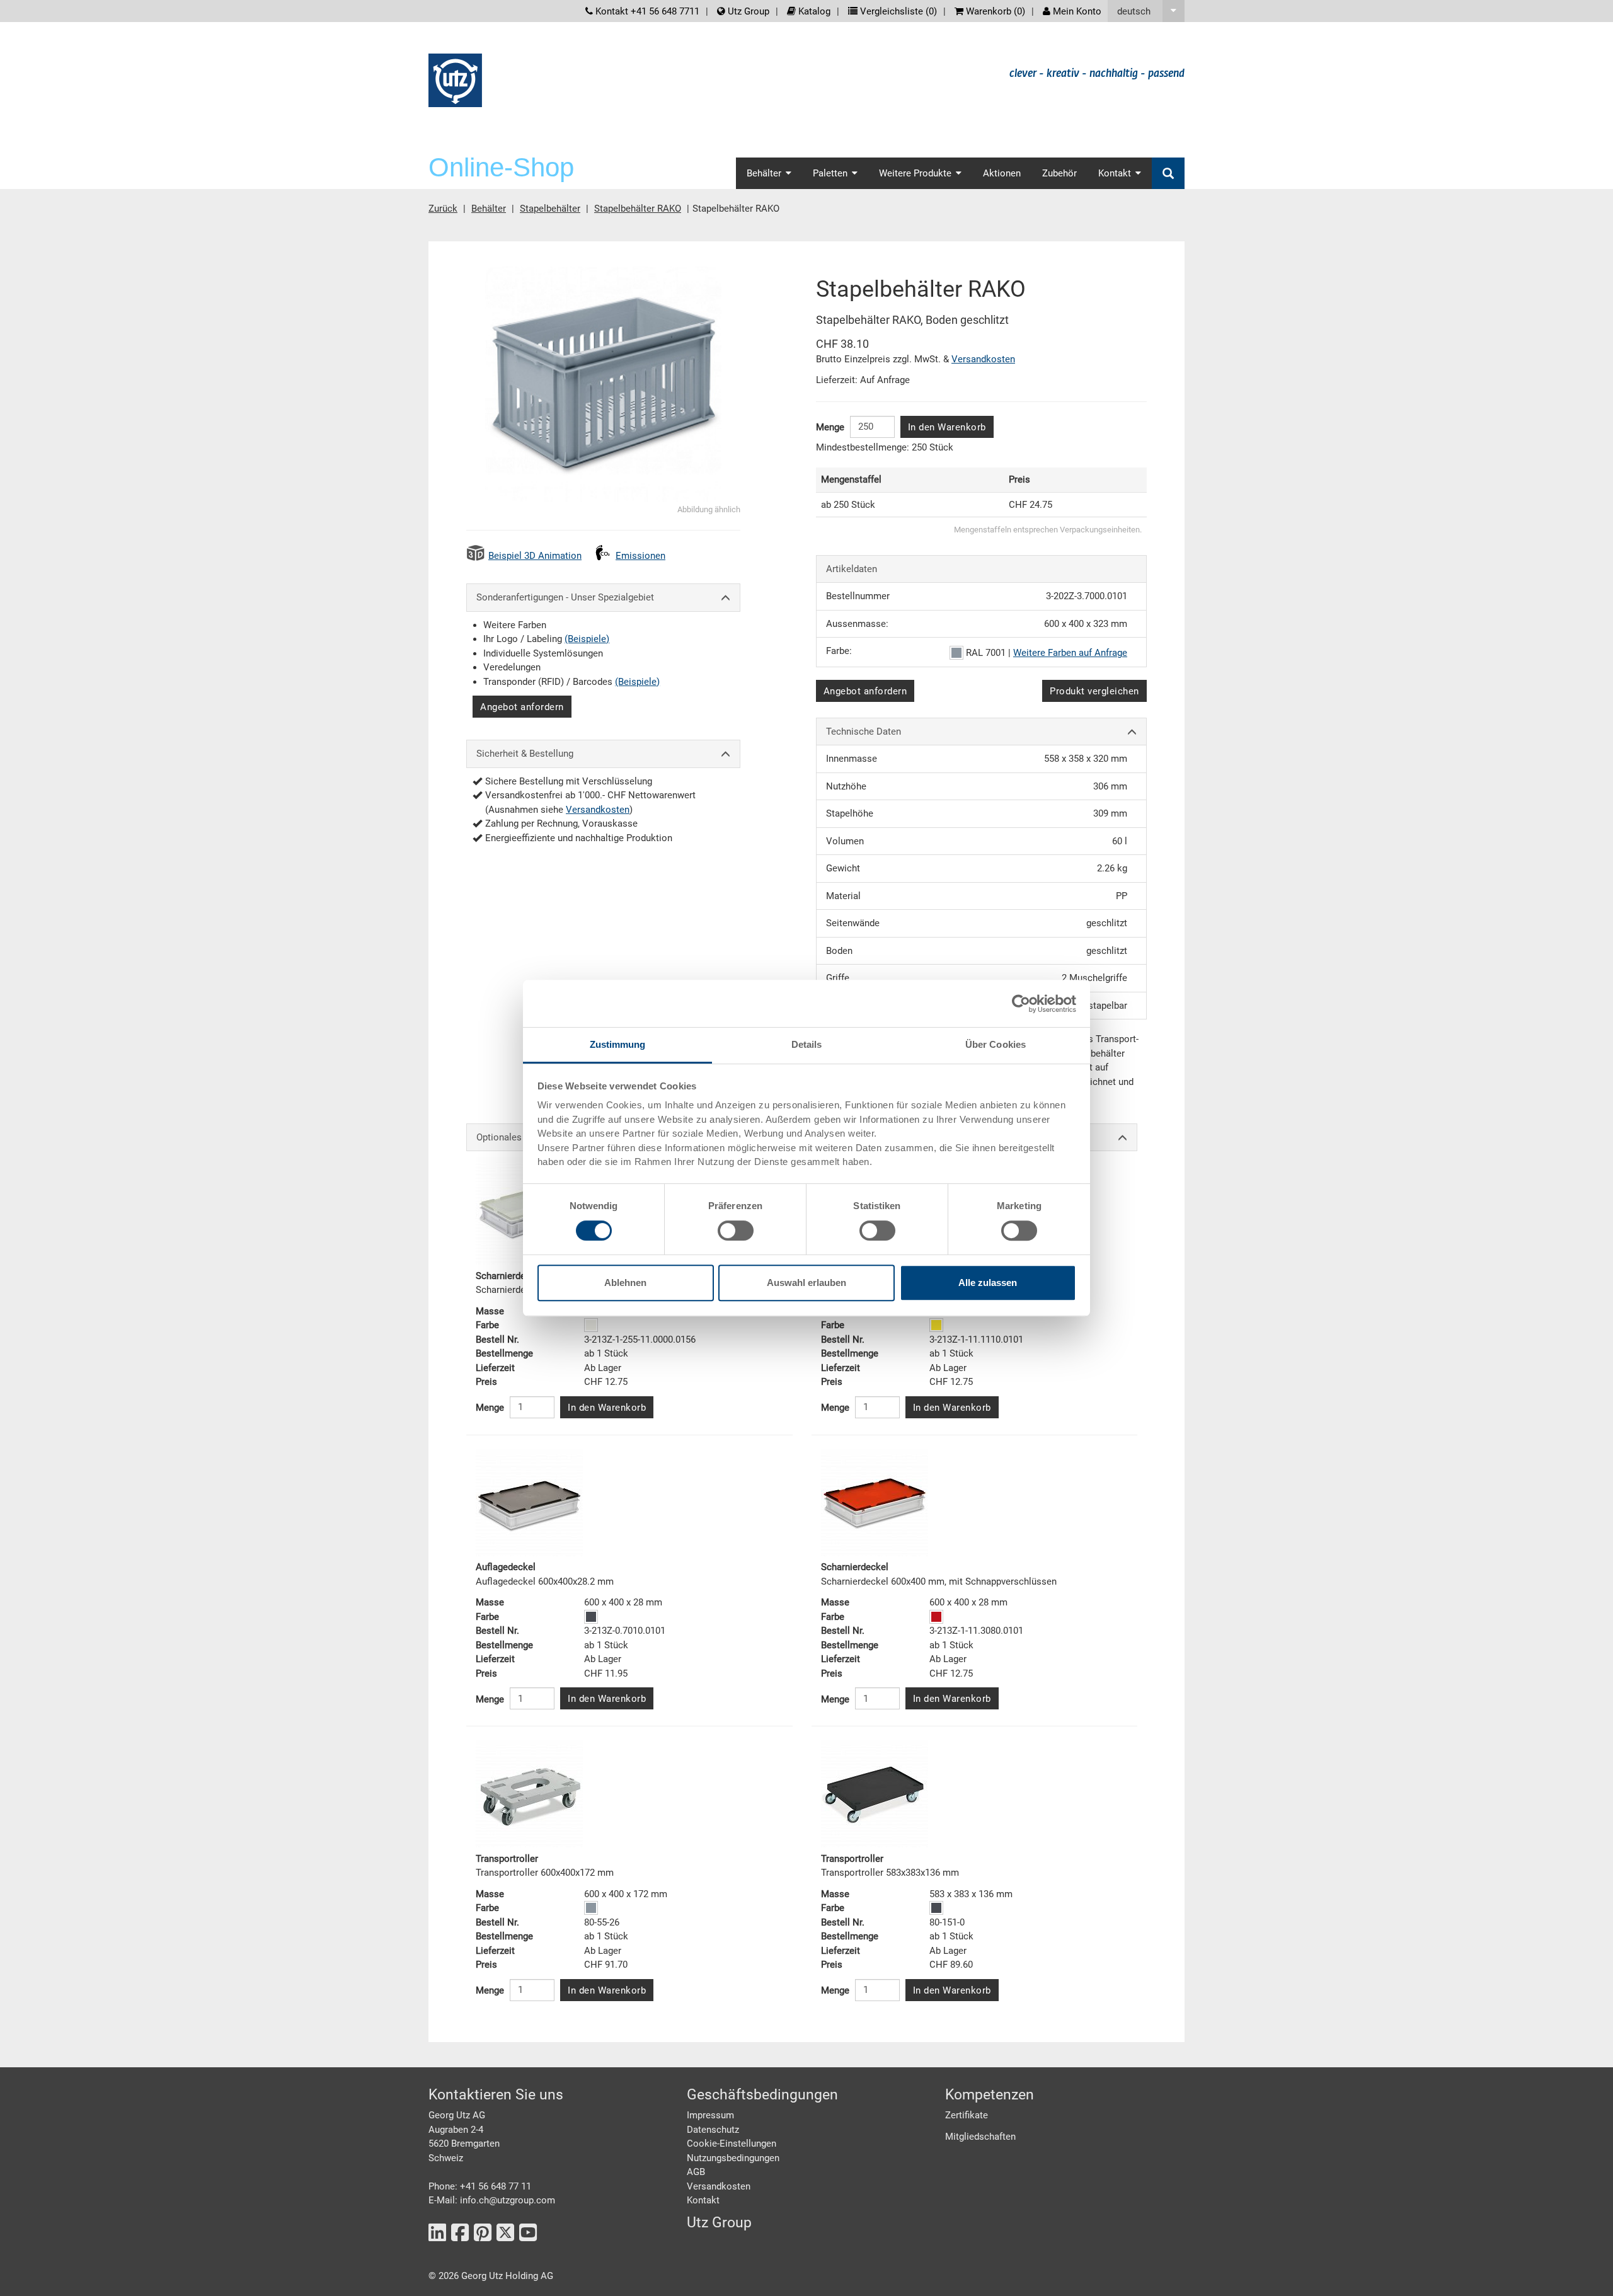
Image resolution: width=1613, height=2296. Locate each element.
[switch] (736, 1231)
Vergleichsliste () (897, 11)
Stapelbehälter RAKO (638, 209)
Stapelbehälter (550, 209)
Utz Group (747, 11)
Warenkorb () (994, 11)
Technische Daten (864, 732)
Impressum (710, 2115)
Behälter (489, 209)
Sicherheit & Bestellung (525, 754)
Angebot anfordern (522, 707)
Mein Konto (1076, 11)
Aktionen (1002, 173)
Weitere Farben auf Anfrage (1070, 653)
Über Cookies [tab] (996, 1044)
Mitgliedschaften (980, 2137)
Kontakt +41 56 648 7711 (646, 11)
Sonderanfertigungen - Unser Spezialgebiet (565, 597)
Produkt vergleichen (1094, 691)
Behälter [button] (764, 173)
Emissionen (640, 556)
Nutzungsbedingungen (733, 2158)
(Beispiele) (587, 639)
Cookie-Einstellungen (732, 2144)
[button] (1146, 11)
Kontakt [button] (1115, 173)
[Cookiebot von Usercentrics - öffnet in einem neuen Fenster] (1021, 1004)
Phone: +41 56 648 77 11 (480, 2186)
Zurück (443, 209)
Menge (830, 427)
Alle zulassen (988, 1283)
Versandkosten (598, 810)
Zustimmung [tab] (618, 1044)
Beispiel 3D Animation (535, 556)
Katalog (813, 11)
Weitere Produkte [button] (915, 173)
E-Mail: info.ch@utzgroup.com (492, 2200)
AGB (696, 2172)
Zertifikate (967, 2115)
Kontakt (703, 2200)
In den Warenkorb (947, 427)
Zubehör (1059, 173)
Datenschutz (713, 2130)
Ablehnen (625, 1283)
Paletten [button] (830, 173)
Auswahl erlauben (806, 1283)
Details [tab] (807, 1044)
